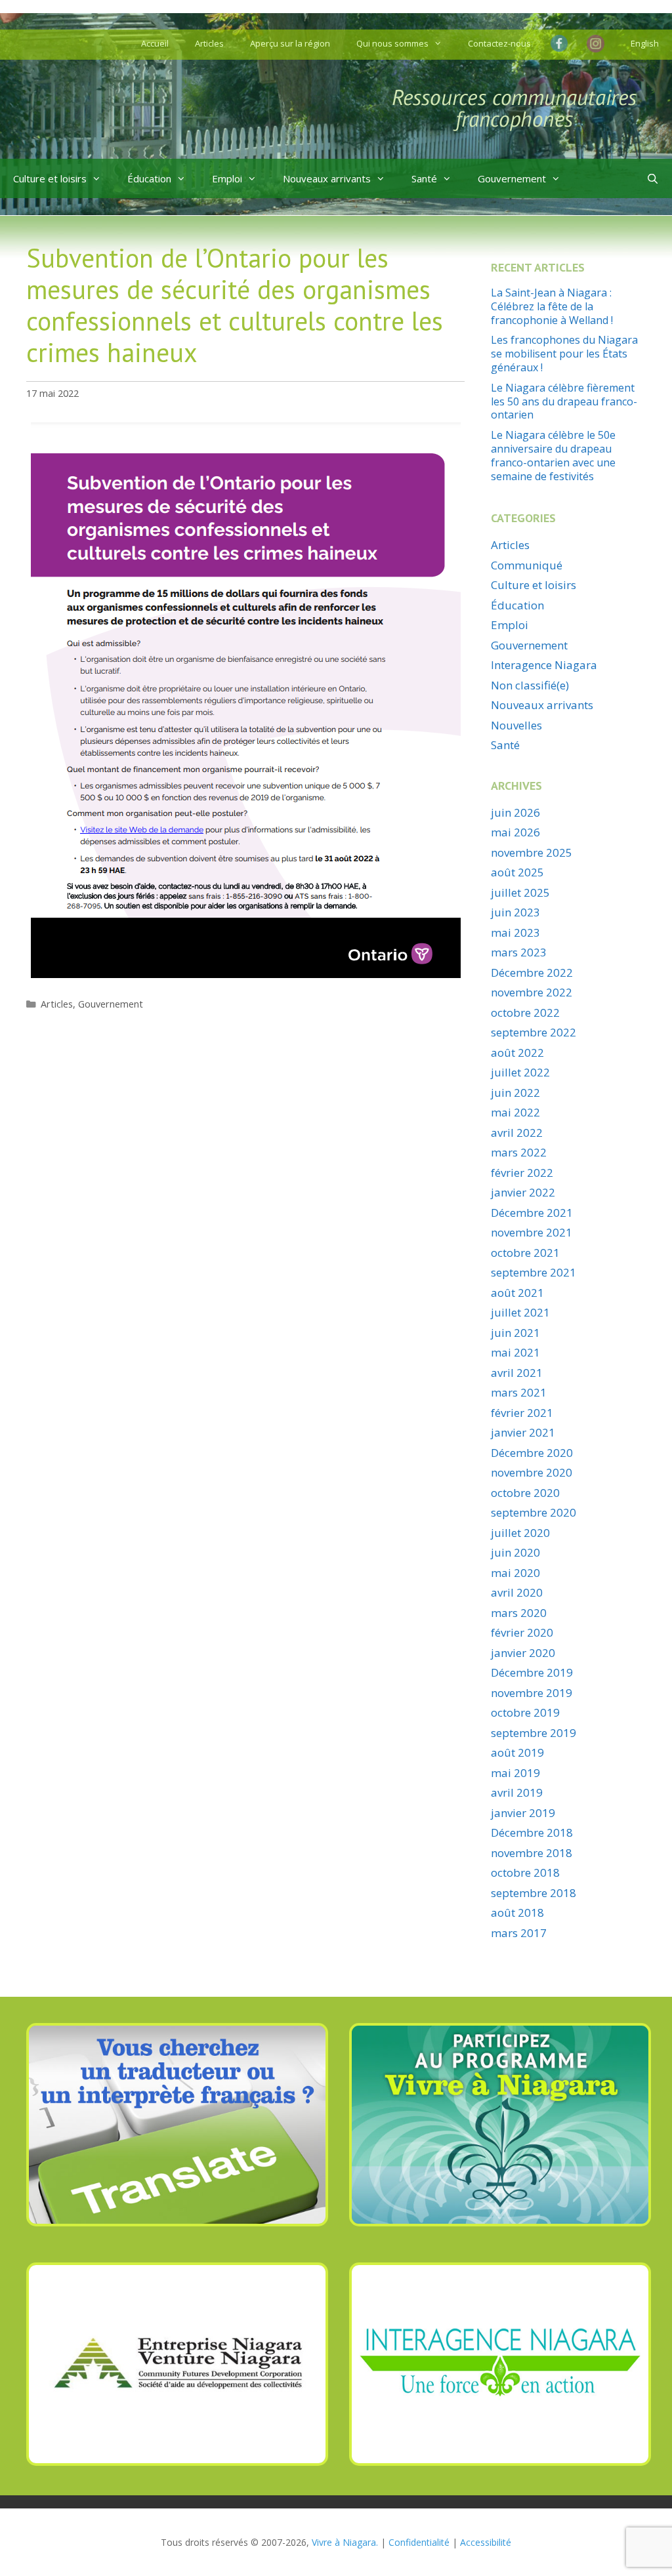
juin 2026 (515, 812)
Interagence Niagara (544, 665)
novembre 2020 (532, 1472)
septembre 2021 (534, 1272)
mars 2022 (519, 1152)
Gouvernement (512, 178)
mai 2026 (515, 832)
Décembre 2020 (532, 1453)
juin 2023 (515, 912)
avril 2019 (517, 1792)
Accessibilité (486, 2542)
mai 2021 (515, 1352)
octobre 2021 (525, 1253)
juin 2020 (515, 1552)
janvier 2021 (523, 1432)
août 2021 (517, 1293)
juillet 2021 (520, 1312)
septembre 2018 (534, 1893)
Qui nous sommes (392, 43)
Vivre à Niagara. (345, 2542)
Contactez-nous (499, 43)
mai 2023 (515, 932)
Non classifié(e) (530, 685)
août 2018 (517, 1912)
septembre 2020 (534, 1512)
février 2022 (522, 1173)
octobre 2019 (525, 1712)
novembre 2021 (532, 1232)
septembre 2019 (534, 1733)
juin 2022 (515, 1093)
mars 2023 (519, 952)
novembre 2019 (532, 1693)
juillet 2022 (520, 1072)
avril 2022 (517, 1133)
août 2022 (517, 1053)
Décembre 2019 (532, 1672)
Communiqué (527, 565)
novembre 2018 (532, 1853)
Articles (209, 43)
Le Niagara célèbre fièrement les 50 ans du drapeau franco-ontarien (564, 401)
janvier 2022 (523, 1192)
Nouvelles (516, 725)
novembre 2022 (532, 992)
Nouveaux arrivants (327, 178)
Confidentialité (419, 2542)
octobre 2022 (525, 1012)
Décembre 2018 (532, 1832)
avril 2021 (517, 1373)
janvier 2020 (523, 1653)
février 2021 (522, 1413)
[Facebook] (562, 43)
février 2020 (522, 1632)
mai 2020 (515, 1573)
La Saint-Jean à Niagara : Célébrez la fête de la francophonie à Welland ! (552, 306)
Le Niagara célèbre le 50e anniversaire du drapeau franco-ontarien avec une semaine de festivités (553, 455)
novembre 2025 (532, 852)
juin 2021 (515, 1333)
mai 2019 (515, 1773)
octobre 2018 (525, 1872)
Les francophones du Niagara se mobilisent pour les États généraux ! (564, 354)
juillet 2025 (520, 892)
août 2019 (517, 1752)
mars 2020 (519, 1613)
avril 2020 (517, 1592)
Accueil (155, 43)
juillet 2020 (520, 1533)
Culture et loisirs (50, 178)
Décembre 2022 (532, 972)
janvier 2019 (523, 1813)
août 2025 (517, 872)
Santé (424, 178)
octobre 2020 (525, 1493)
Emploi (227, 178)
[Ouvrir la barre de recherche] (653, 178)
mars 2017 (519, 1933)
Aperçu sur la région (290, 43)
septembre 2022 (534, 1032)
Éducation (149, 178)
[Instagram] (596, 45)
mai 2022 (515, 1112)
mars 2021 (519, 1392)
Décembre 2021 (532, 1213)
